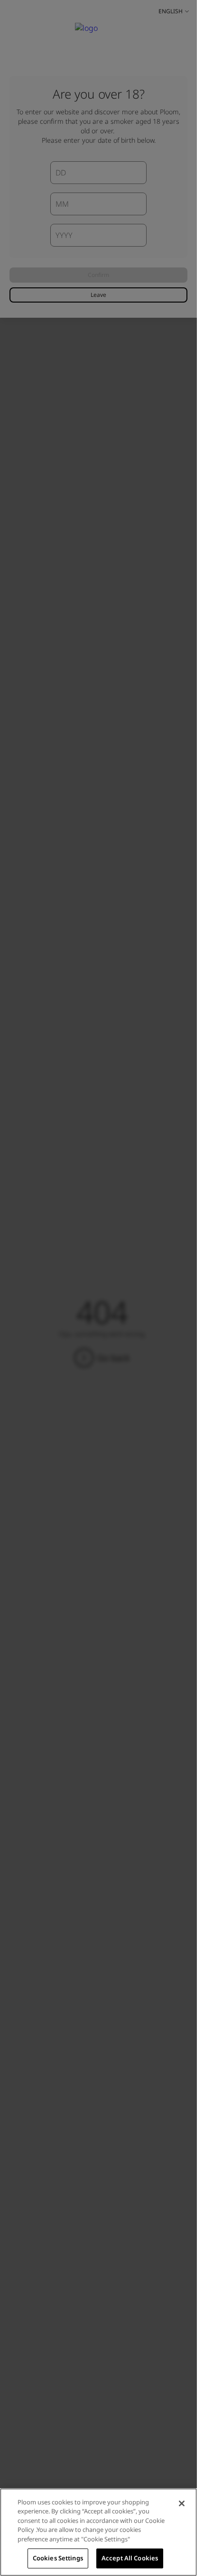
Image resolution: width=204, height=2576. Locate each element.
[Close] (182, 2503)
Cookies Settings (58, 2558)
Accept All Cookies (130, 2558)
